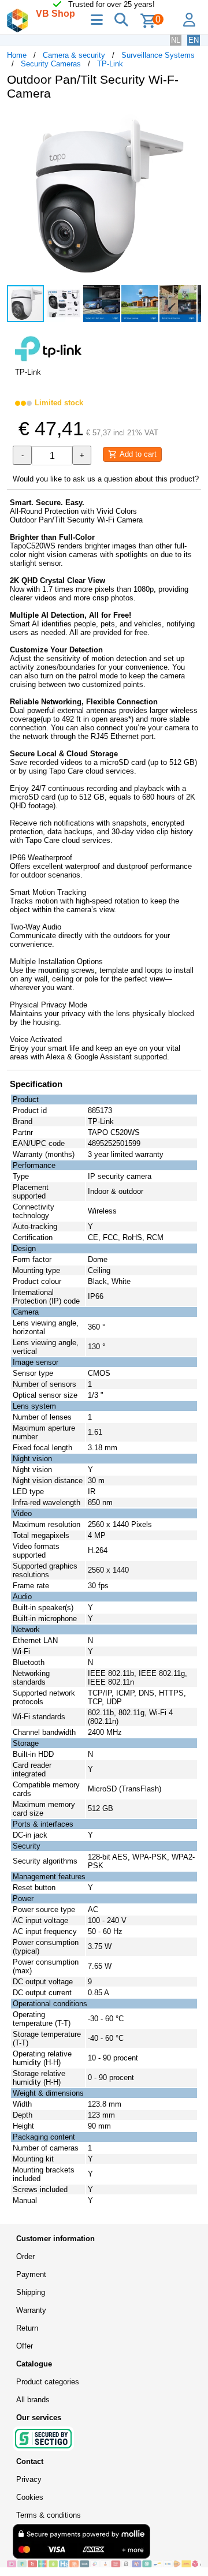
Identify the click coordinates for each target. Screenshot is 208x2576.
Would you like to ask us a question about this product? (106, 479)
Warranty (31, 2310)
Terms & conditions (49, 2515)
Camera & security (74, 55)
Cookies (30, 2497)
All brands (33, 2400)
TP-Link (110, 64)
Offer (25, 2346)
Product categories (48, 2382)
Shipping (31, 2292)
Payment (31, 2274)
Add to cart (137, 454)
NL (176, 40)
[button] (191, 121)
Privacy (29, 2479)
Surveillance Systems (158, 55)
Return (27, 2328)
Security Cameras (51, 64)
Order (25, 2256)
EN (194, 40)
